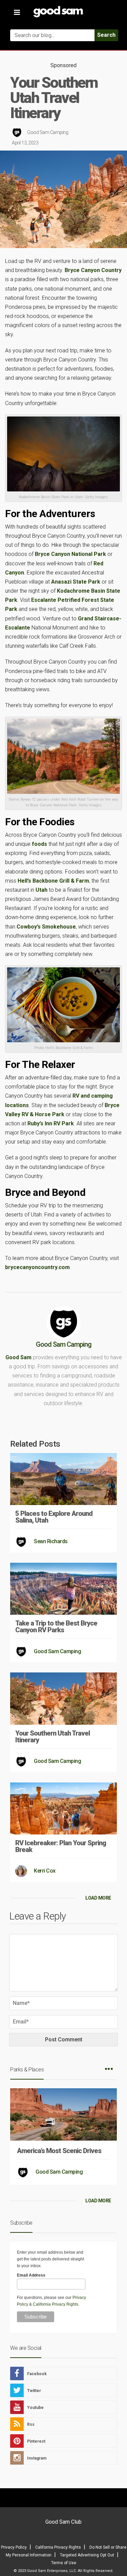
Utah (41, 890)
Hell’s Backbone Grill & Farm (53, 881)
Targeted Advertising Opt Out (87, 2555)
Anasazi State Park (76, 582)
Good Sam (18, 1357)
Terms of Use (64, 2563)
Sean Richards (51, 1541)
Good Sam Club (63, 2522)
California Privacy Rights (56, 2304)
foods (39, 844)
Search (106, 35)
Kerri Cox (45, 1871)
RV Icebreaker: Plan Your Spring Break (61, 1846)
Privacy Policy (14, 2547)
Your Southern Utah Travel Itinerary (52, 1737)
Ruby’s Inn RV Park (51, 1123)
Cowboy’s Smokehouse (46, 927)
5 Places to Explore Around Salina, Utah (54, 1517)
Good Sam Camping (48, 132)
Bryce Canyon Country (93, 270)
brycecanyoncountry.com (37, 1267)
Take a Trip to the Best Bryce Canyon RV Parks (56, 1627)
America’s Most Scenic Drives (59, 2151)
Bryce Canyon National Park (71, 554)
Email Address (31, 2275)
